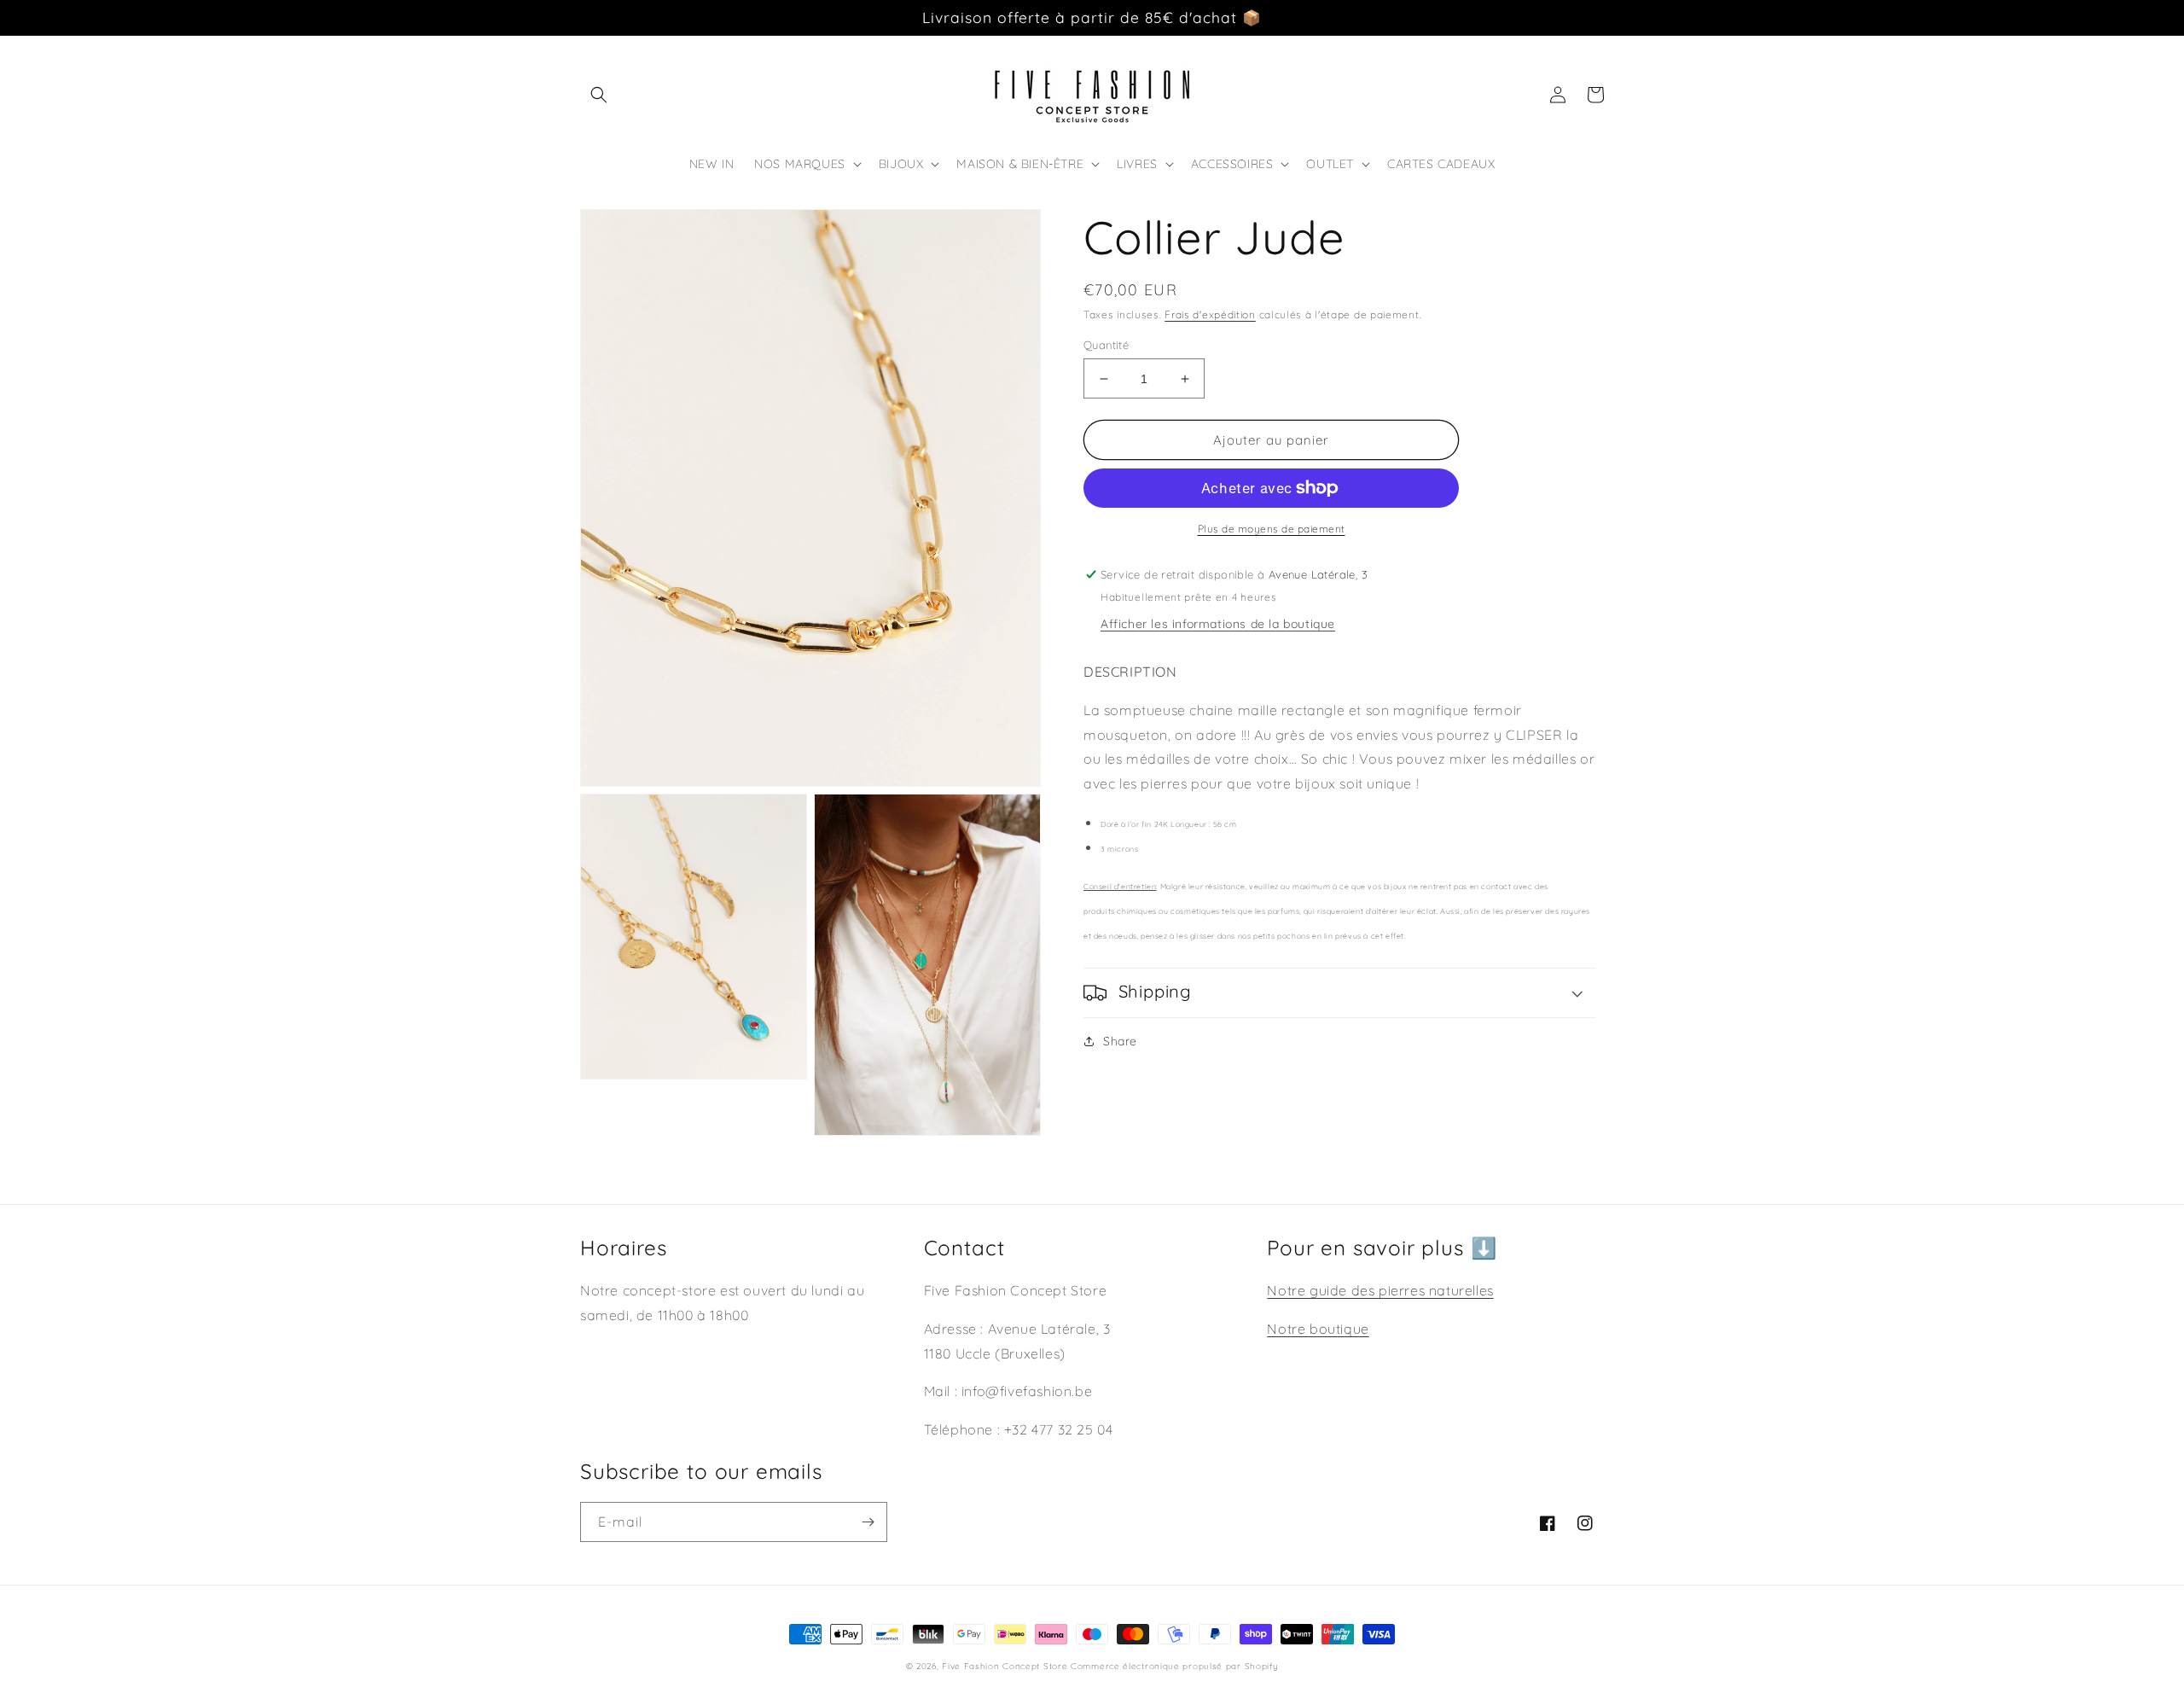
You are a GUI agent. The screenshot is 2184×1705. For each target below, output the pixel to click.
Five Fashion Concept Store (1005, 1666)
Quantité (1106, 345)
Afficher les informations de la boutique (1218, 624)
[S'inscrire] (868, 1522)
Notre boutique (1318, 1329)
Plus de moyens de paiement (1272, 529)
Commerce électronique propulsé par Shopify (1174, 1666)
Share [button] (1120, 1041)
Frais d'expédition (1210, 314)
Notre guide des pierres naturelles (1380, 1290)
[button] (599, 95)
